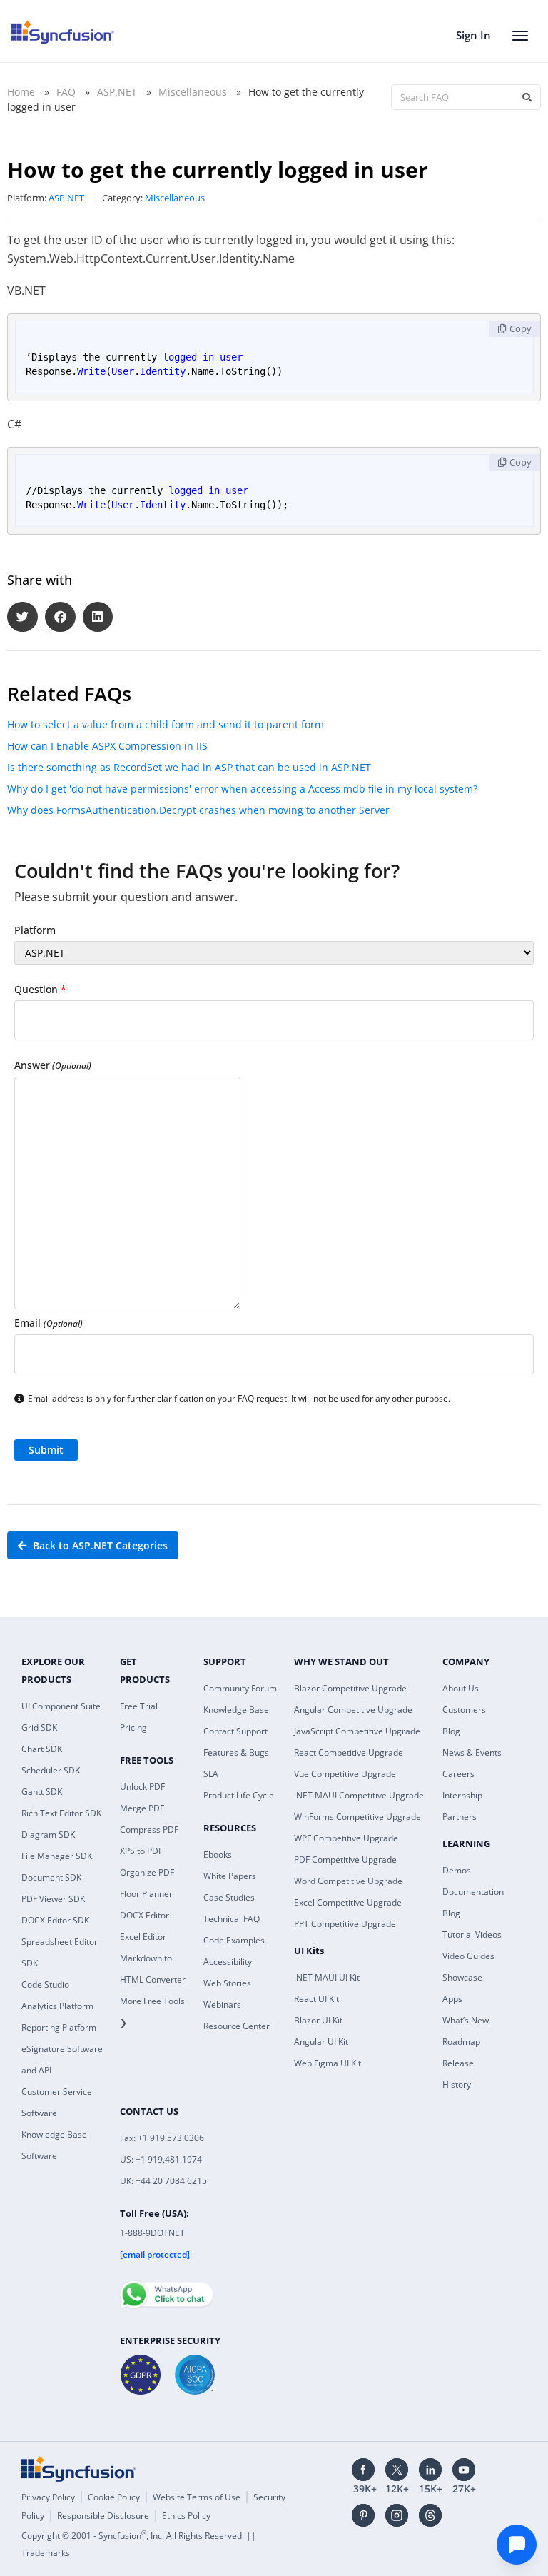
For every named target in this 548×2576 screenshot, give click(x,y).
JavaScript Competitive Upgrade (357, 1731)
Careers (458, 1774)
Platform (35, 930)
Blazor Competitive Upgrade (350, 1688)
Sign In (473, 35)
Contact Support (235, 1731)
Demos (457, 1870)
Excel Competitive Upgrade (348, 1902)
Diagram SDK (48, 1835)
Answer (53, 1065)
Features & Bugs (236, 1752)
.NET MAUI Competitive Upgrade (359, 1795)
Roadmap (461, 2042)
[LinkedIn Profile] (430, 2470)
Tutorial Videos (472, 1934)
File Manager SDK (57, 1856)
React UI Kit (316, 1999)
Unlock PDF (142, 1787)
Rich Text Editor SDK (61, 1813)
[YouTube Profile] (464, 2470)
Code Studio (45, 1984)
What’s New (466, 2020)
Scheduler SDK (51, 1770)
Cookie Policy (114, 2497)
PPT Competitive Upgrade (345, 1924)
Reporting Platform (59, 2027)
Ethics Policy (186, 2516)
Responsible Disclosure (103, 2516)
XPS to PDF (141, 1851)
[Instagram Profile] (397, 2515)
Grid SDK (39, 1727)
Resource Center (237, 2026)
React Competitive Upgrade (349, 1752)
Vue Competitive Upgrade (345, 1774)
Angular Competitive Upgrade (353, 1710)
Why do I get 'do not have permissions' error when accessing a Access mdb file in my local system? (242, 789)
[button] (22, 617)
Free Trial (139, 1706)
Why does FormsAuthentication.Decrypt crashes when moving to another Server (198, 810)
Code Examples (234, 1940)
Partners (460, 1817)
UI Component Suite (61, 1706)
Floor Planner (146, 1894)
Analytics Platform (57, 2006)
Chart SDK (42, 1749)
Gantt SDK (42, 1792)
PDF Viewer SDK (53, 1899)
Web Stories (227, 1983)
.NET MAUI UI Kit (327, 1977)
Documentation (473, 1892)
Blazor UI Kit (318, 2020)
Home (21, 92)
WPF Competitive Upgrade (346, 1838)
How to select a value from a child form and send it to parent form (166, 724)
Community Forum (240, 1688)
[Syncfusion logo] (62, 32)
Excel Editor (143, 1937)
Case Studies (229, 1897)
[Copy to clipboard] (515, 329)
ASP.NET (117, 92)
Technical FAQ (232, 1919)
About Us (461, 1688)
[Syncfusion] (78, 2469)
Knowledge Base (236, 1710)
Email (49, 1323)
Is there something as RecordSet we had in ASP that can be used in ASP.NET (189, 767)
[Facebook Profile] (363, 2470)
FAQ (66, 92)
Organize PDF (147, 1872)
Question (40, 989)
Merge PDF (142, 1808)
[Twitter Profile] (397, 2470)
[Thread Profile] (430, 2515)
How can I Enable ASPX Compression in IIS (107, 746)
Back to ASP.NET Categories (99, 1545)
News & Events (472, 1752)
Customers (464, 1710)
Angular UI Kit (321, 2042)
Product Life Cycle (239, 1795)
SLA (211, 1774)
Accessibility (228, 1962)
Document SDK (51, 1877)
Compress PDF (149, 1830)
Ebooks (218, 1855)
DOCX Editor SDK (55, 1920)
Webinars (222, 2004)
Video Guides (468, 1956)
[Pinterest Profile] (363, 2515)
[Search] (527, 97)
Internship (462, 1795)
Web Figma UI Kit (328, 2063)
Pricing (133, 1727)
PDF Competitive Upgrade (345, 1860)
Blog (451, 1731)
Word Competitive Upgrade (348, 1881)
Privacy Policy (48, 2497)
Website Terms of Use (197, 2497)
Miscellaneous (193, 92)
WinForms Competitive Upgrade (357, 1817)
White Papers (230, 1876)
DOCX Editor (144, 1915)
